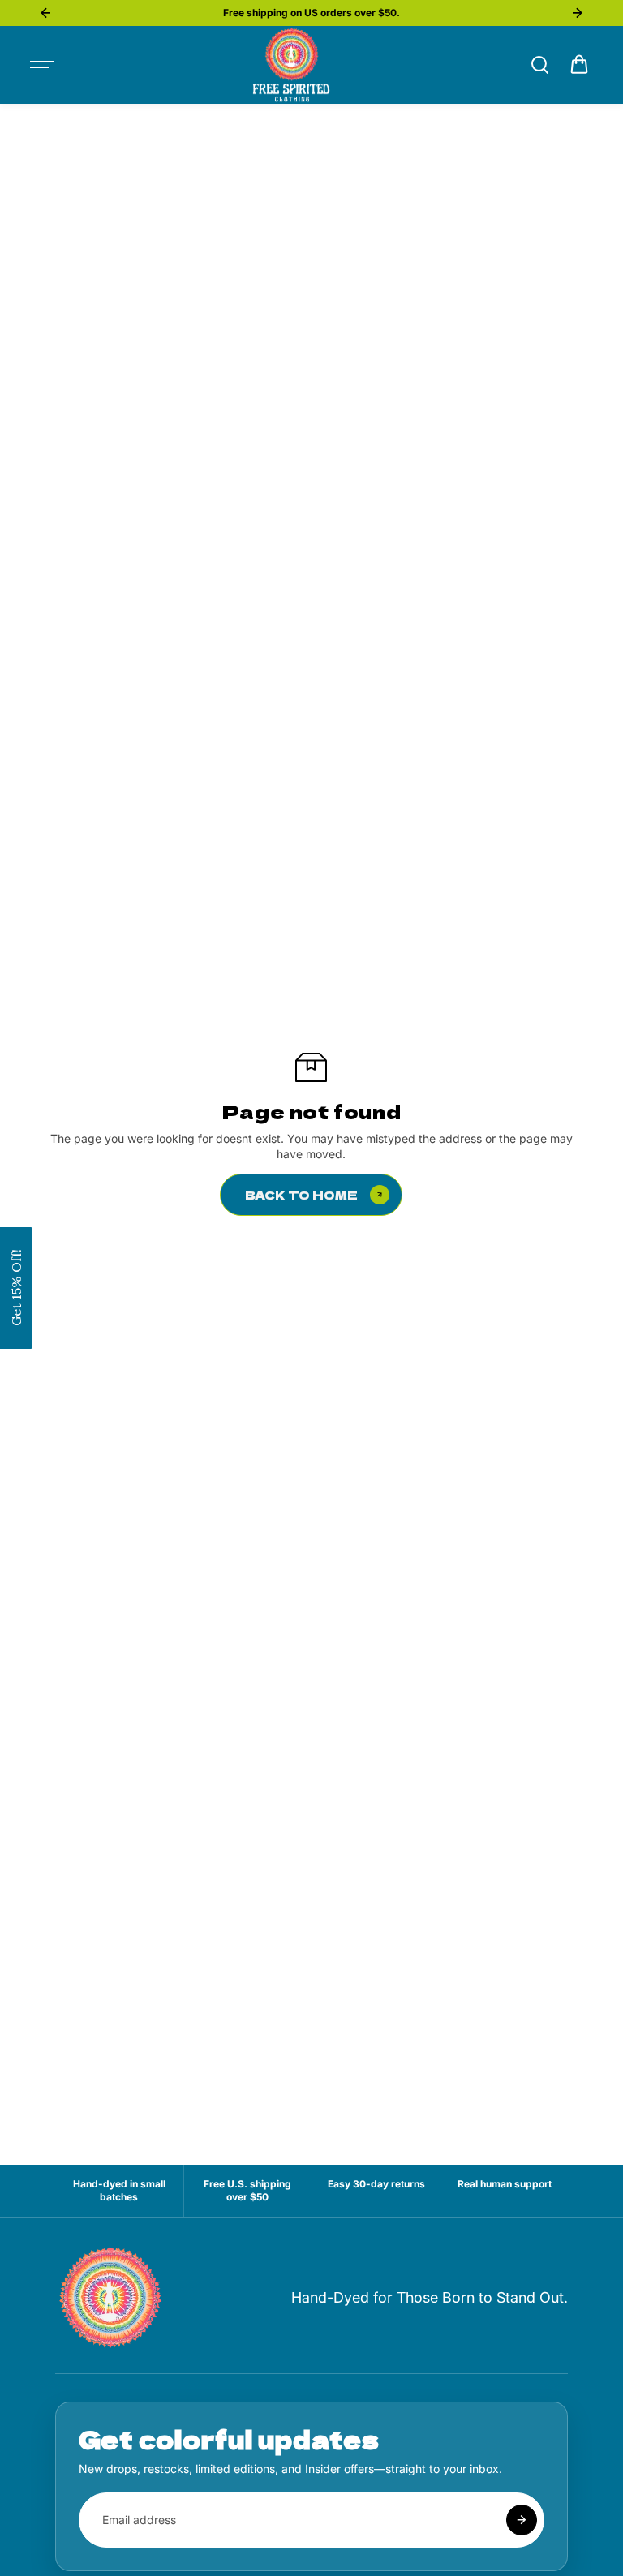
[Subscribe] (522, 2520)
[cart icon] (579, 65)
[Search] (539, 65)
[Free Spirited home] (112, 2298)
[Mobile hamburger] (44, 65)
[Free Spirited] (291, 65)
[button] (16, 1288)
